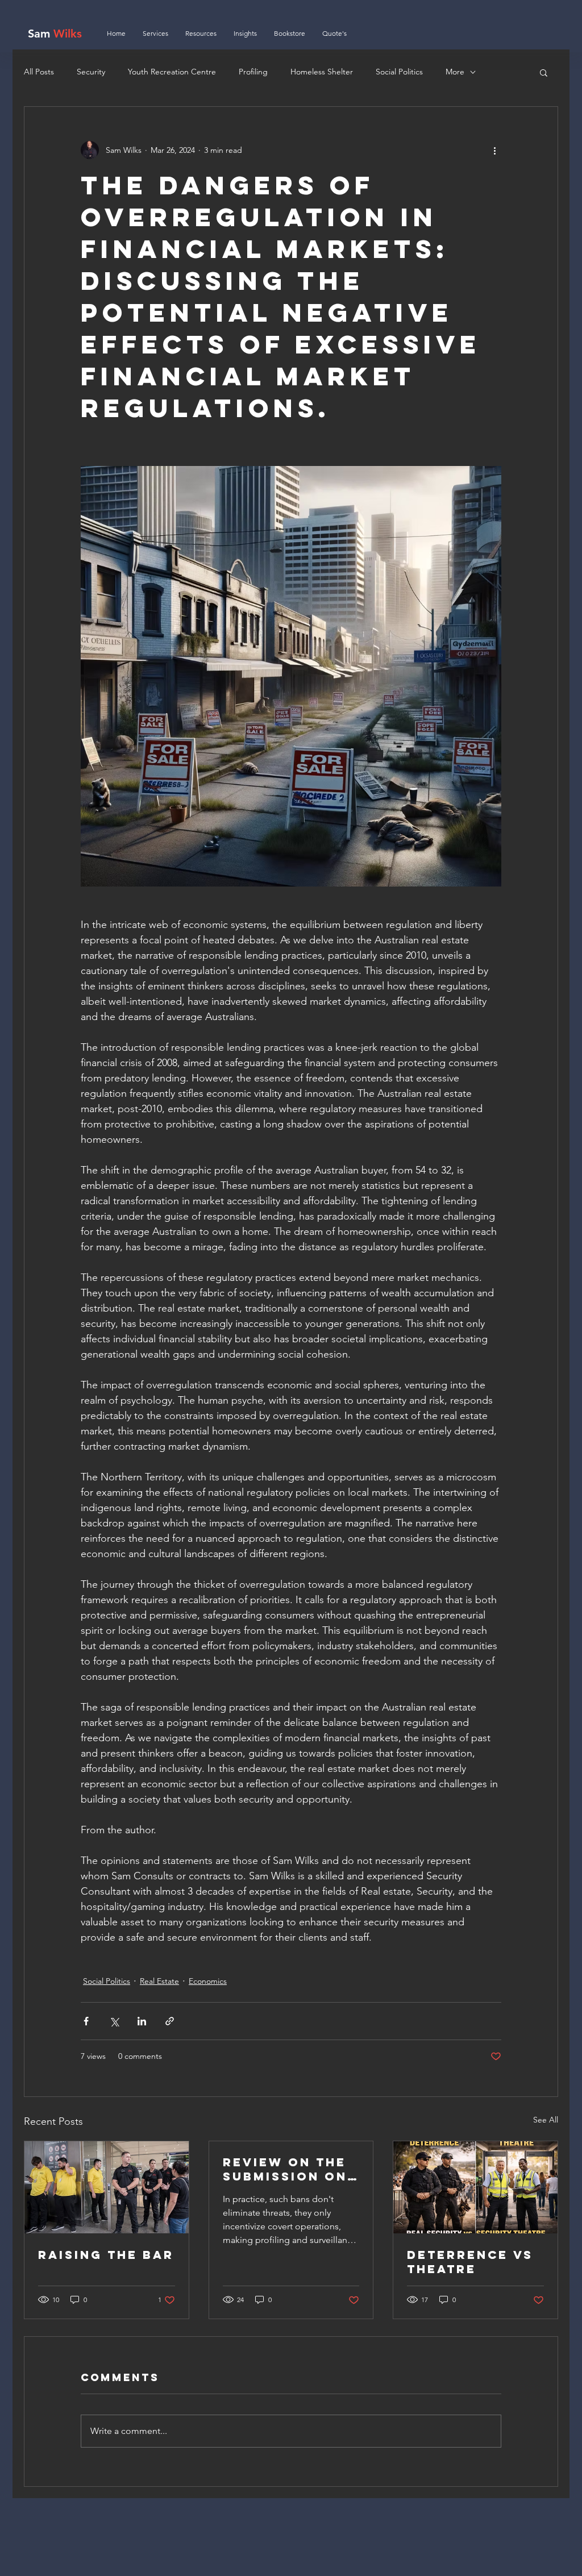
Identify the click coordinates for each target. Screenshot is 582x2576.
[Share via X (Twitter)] (114, 2021)
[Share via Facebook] (86, 2021)
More (455, 72)
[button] (544, 72)
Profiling (253, 72)
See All (546, 2120)
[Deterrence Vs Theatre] (475, 2187)
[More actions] (494, 150)
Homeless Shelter (322, 72)
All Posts (39, 72)
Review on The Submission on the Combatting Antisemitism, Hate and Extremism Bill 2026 (287, 2169)
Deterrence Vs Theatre (470, 2262)
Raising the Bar (106, 2255)
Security (91, 72)
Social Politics (399, 72)
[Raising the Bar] (107, 2187)
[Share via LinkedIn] (142, 2021)
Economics (208, 1981)
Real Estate (159, 1981)
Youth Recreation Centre (172, 72)
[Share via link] (170, 2021)
